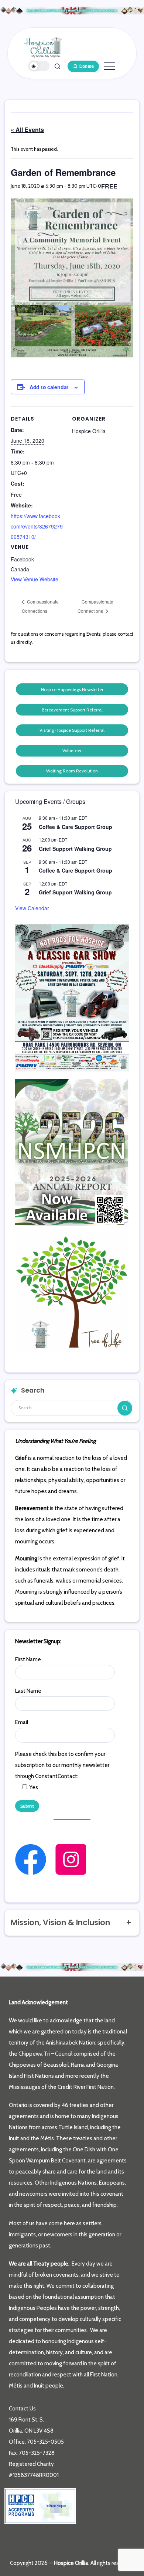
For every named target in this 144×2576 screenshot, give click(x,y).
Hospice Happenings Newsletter (72, 689)
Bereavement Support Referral (72, 710)
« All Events (27, 130)
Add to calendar (49, 387)
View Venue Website (35, 579)
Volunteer (72, 750)
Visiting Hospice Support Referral (72, 730)
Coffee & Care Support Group (76, 827)
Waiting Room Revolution (72, 771)
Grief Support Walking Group (75, 849)
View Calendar (32, 908)
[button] (39, 66)
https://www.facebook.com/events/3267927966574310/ (37, 526)
